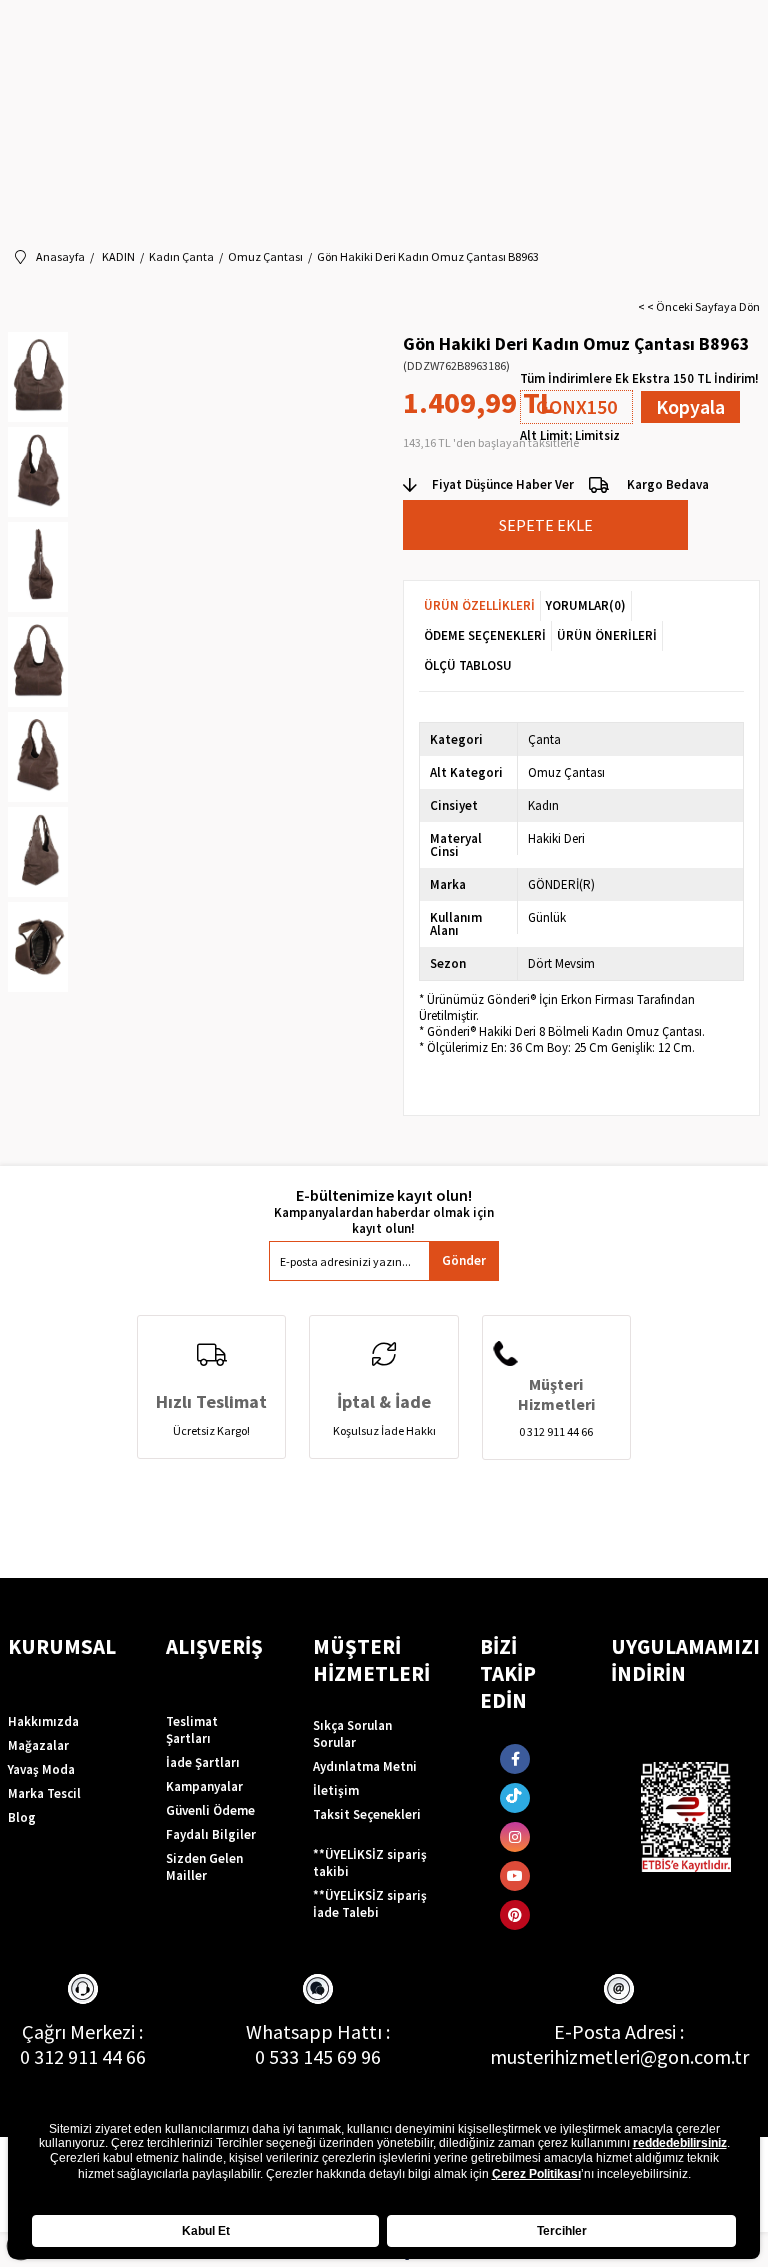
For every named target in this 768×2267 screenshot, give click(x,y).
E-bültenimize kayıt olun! (384, 1195)
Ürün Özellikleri (479, 605)
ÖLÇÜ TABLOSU (468, 665)
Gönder (464, 1260)
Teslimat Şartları (192, 1730)
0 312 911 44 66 (83, 2056)
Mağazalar (38, 1745)
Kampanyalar (204, 1786)
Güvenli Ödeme (210, 1810)
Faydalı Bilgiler (211, 1834)
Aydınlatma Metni (365, 1766)
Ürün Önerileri (607, 635)
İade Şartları (203, 1762)
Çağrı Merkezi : (82, 2031)
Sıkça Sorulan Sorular (352, 1734)
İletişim (336, 1790)
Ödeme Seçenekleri (485, 635)
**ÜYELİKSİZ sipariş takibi (370, 1863)
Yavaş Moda (41, 1769)
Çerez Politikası (536, 2174)
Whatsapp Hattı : (318, 2031)
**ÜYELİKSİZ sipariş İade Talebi (370, 1904)
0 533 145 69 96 (318, 2056)
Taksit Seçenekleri (367, 1814)
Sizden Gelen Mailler (204, 1867)
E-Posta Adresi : (619, 2031)
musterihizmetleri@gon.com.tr (619, 2056)
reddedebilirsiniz (680, 2143)
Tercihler (562, 2231)
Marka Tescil (44, 1793)
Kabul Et (206, 2231)
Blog (22, 1817)
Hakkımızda (43, 1721)
